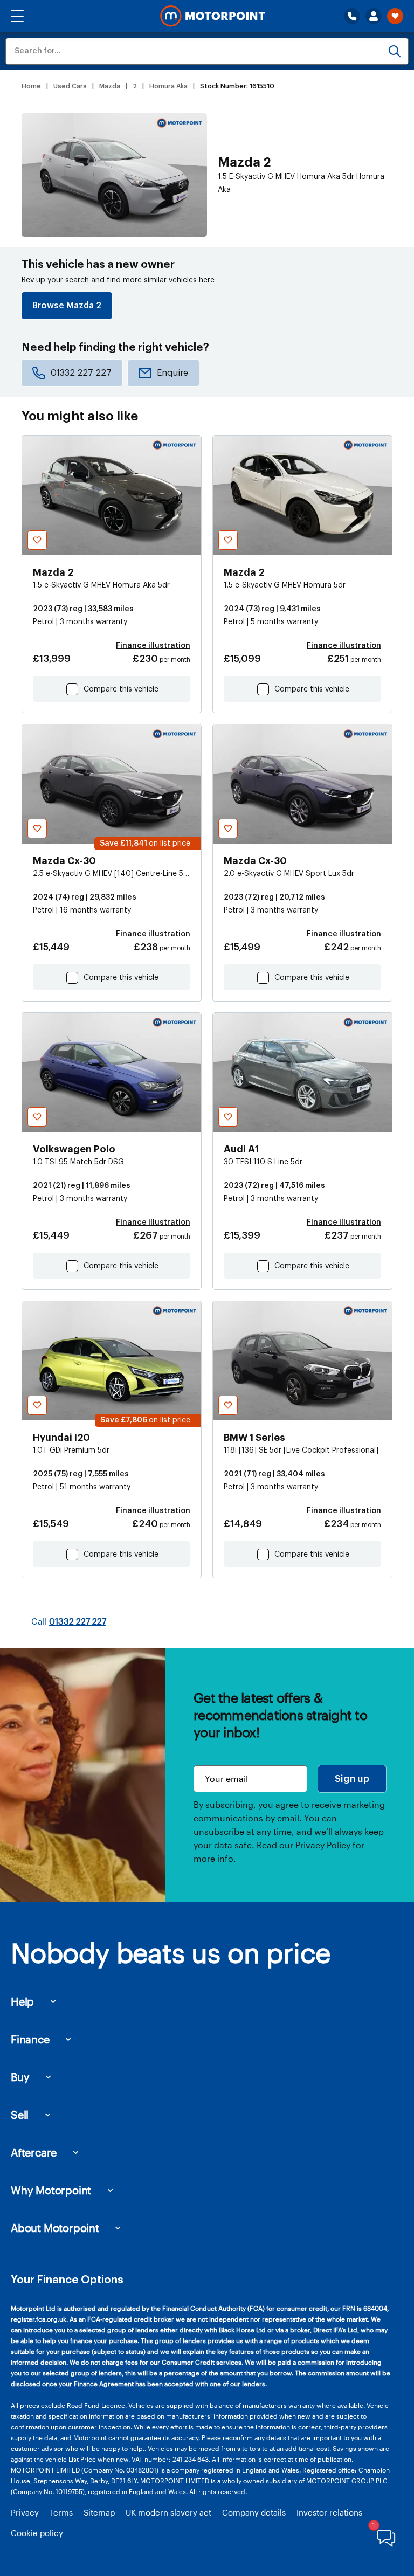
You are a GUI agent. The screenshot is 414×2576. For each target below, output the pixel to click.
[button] (17, 16)
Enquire (172, 373)
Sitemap (99, 2512)
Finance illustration (153, 646)
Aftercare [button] (34, 2152)
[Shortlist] (395, 16)
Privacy (25, 2512)
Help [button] (22, 2001)
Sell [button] (20, 2115)
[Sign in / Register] (374, 16)
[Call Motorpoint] (352, 16)
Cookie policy (37, 2533)
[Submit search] (395, 51)
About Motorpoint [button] (55, 2228)
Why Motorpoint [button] (51, 2190)
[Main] (213, 16)
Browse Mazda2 (67, 306)
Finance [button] (30, 2039)
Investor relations (329, 2512)
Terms (61, 2512)
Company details (254, 2512)
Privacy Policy (323, 1845)
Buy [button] (20, 2077)
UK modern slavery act (168, 2512)
